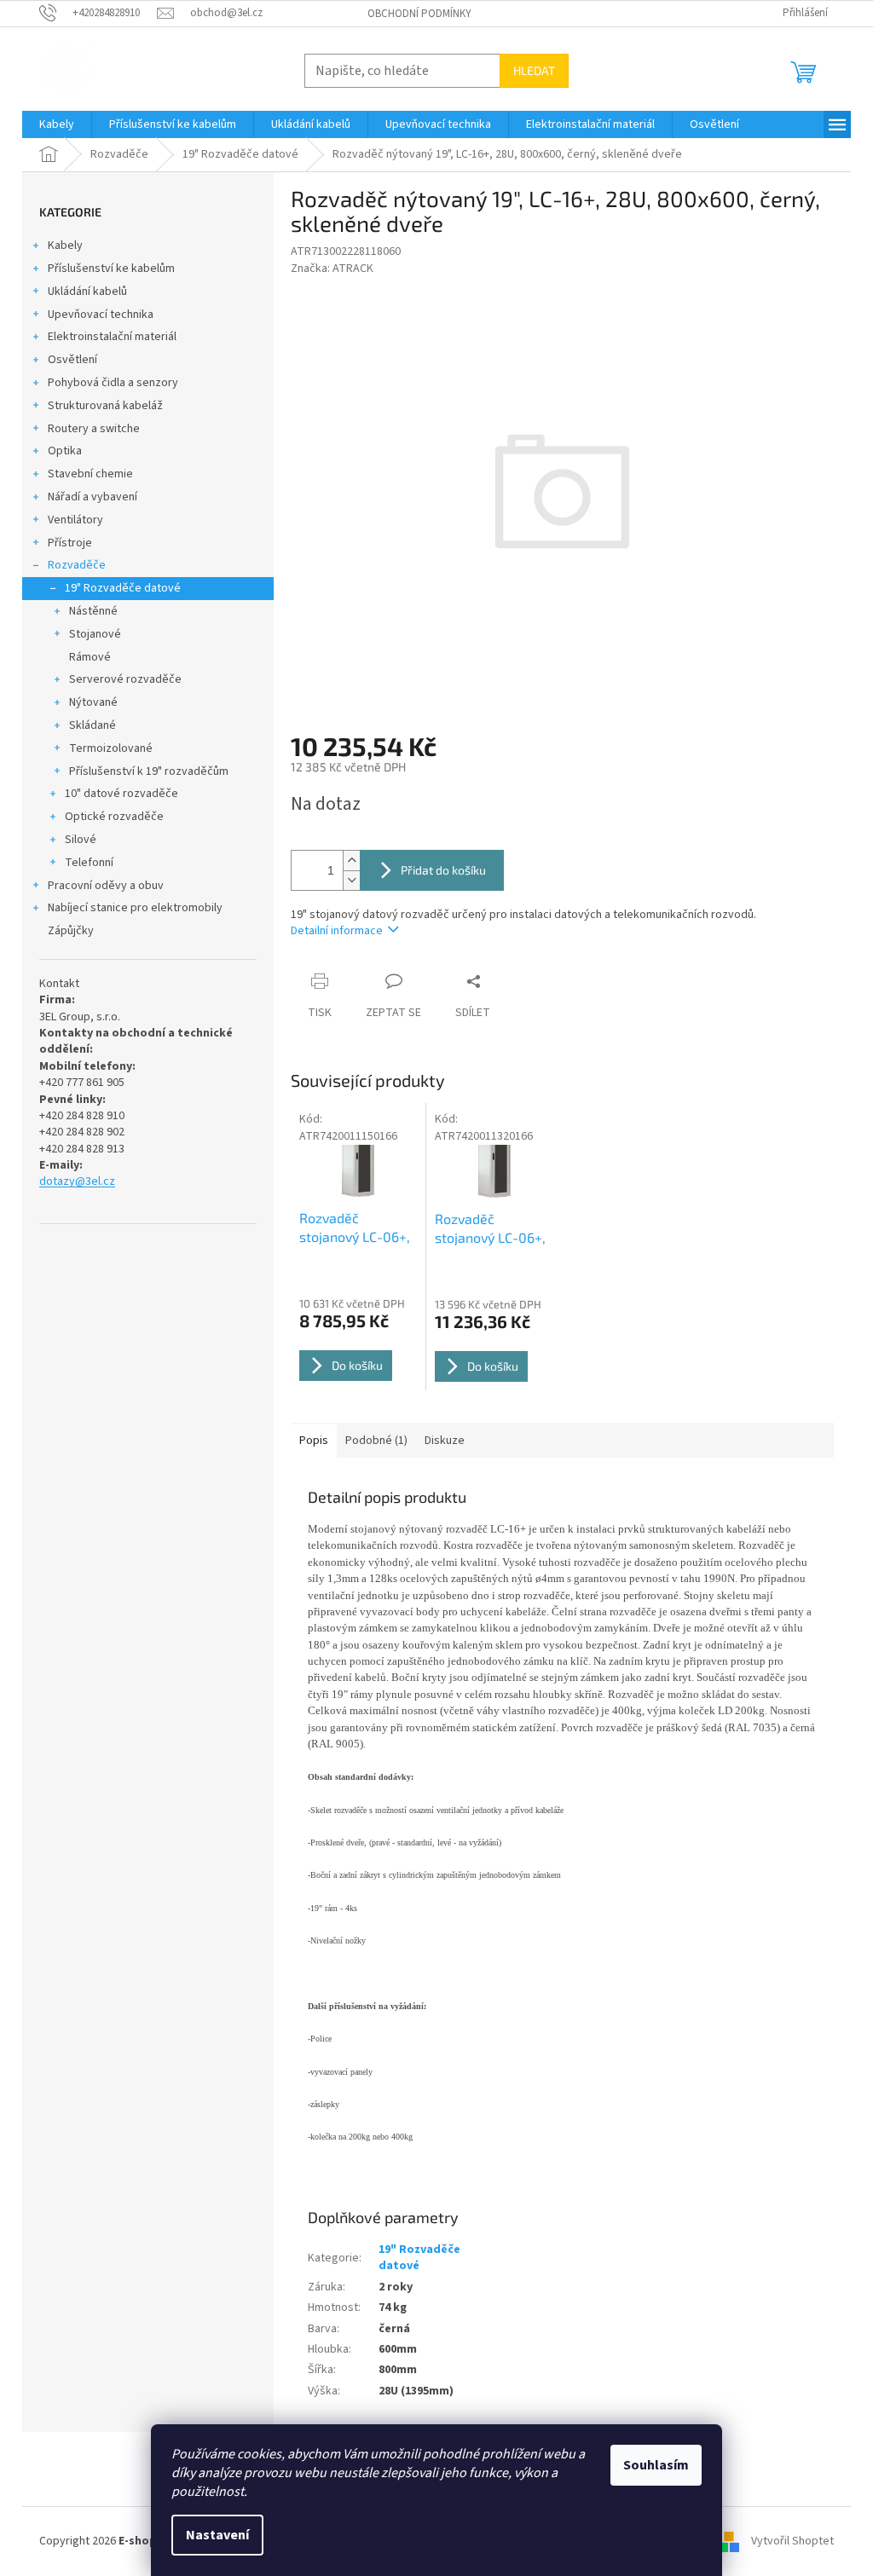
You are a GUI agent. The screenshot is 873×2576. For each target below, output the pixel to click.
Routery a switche (94, 429)
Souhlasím (656, 2465)
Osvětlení (72, 360)
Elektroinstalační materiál (112, 337)
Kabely (65, 245)
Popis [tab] (314, 1441)
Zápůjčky (71, 931)
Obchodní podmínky (419, 14)
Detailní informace (337, 931)
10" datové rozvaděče (121, 794)
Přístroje (70, 543)
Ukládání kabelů (87, 292)
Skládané (93, 725)
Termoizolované (111, 748)
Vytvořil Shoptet (792, 2541)
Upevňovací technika (101, 315)
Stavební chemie (90, 474)
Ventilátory (75, 520)
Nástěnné (93, 611)
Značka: (332, 269)
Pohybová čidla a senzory (113, 383)
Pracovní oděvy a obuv (106, 886)
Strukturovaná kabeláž (105, 406)
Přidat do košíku (443, 870)
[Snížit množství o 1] (351, 880)
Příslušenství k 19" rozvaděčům (149, 771)
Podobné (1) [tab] (376, 1441)
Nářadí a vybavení (93, 497)
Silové (81, 840)
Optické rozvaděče (114, 817)
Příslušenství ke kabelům (111, 269)
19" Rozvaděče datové (123, 588)
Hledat (534, 70)
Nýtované (93, 702)
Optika (65, 451)
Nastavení (217, 2535)
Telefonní (89, 863)
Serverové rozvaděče (125, 679)
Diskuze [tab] (445, 1441)
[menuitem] (57, 124)
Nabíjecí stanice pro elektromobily (135, 908)
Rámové (90, 657)
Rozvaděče (77, 565)
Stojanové (95, 634)
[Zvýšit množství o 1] (351, 861)
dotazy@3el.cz (77, 1182)
